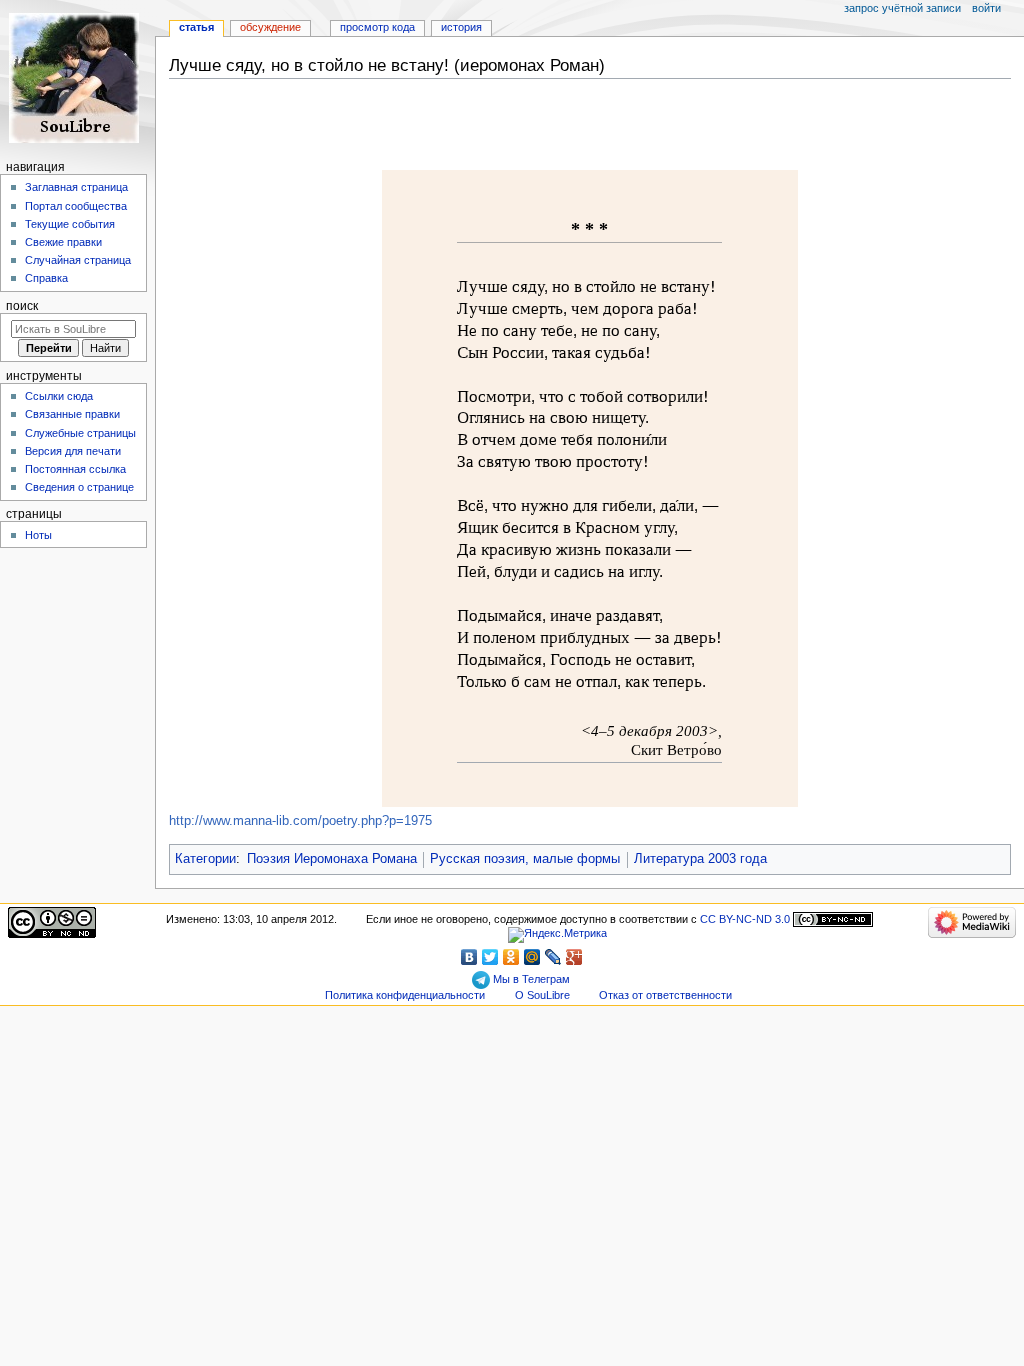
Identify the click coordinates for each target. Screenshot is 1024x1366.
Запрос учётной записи (902, 8)
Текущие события (70, 224)
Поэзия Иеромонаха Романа (332, 859)
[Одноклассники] (511, 957)
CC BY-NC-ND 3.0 (745, 919)
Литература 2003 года (700, 859)
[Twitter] (490, 957)
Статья (196, 27)
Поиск (22, 306)
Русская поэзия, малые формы (525, 859)
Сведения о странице (79, 487)
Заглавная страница (76, 187)
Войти (986, 8)
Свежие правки (63, 242)
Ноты (38, 535)
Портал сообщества (76, 206)
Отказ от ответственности (665, 995)
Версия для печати (73, 451)
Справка (46, 278)
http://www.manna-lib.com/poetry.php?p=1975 (300, 821)
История (461, 27)
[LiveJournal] (553, 957)
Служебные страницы (80, 433)
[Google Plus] (574, 957)
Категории (205, 859)
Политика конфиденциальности (405, 995)
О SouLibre (542, 995)
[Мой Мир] (532, 957)
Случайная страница (78, 260)
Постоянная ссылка (75, 469)
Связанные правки (72, 414)
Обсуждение (270, 27)
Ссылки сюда (59, 396)
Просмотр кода (377, 27)
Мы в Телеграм (530, 979)
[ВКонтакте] (469, 957)
